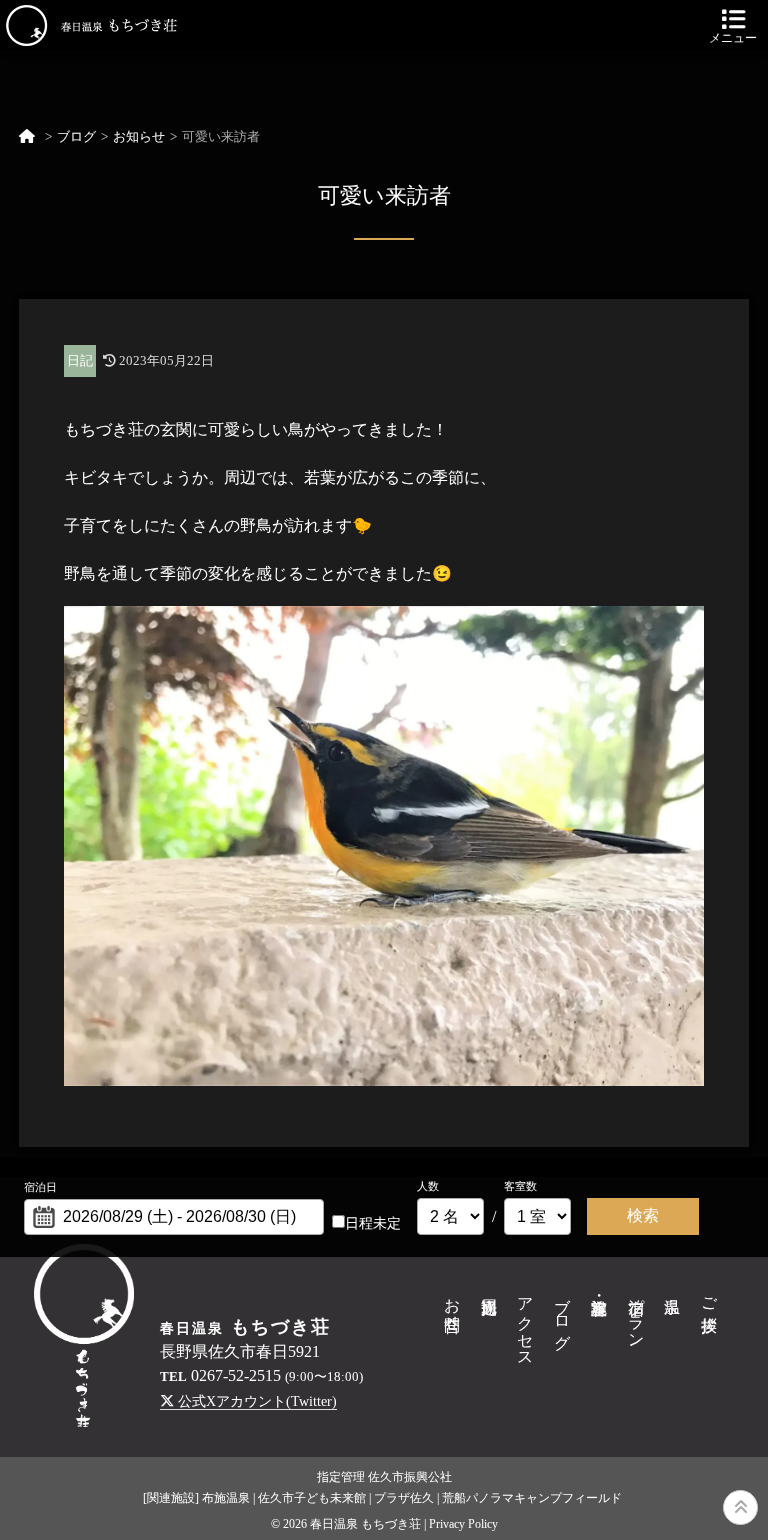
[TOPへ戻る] (740, 1507)
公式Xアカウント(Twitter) (255, 1401)
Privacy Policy (463, 1524)
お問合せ (452, 1305)
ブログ (76, 137)
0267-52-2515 (236, 1375)
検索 (643, 1215)
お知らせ (139, 137)
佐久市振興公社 (410, 1477)
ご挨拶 (709, 1296)
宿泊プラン (636, 1314)
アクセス (525, 1323)
